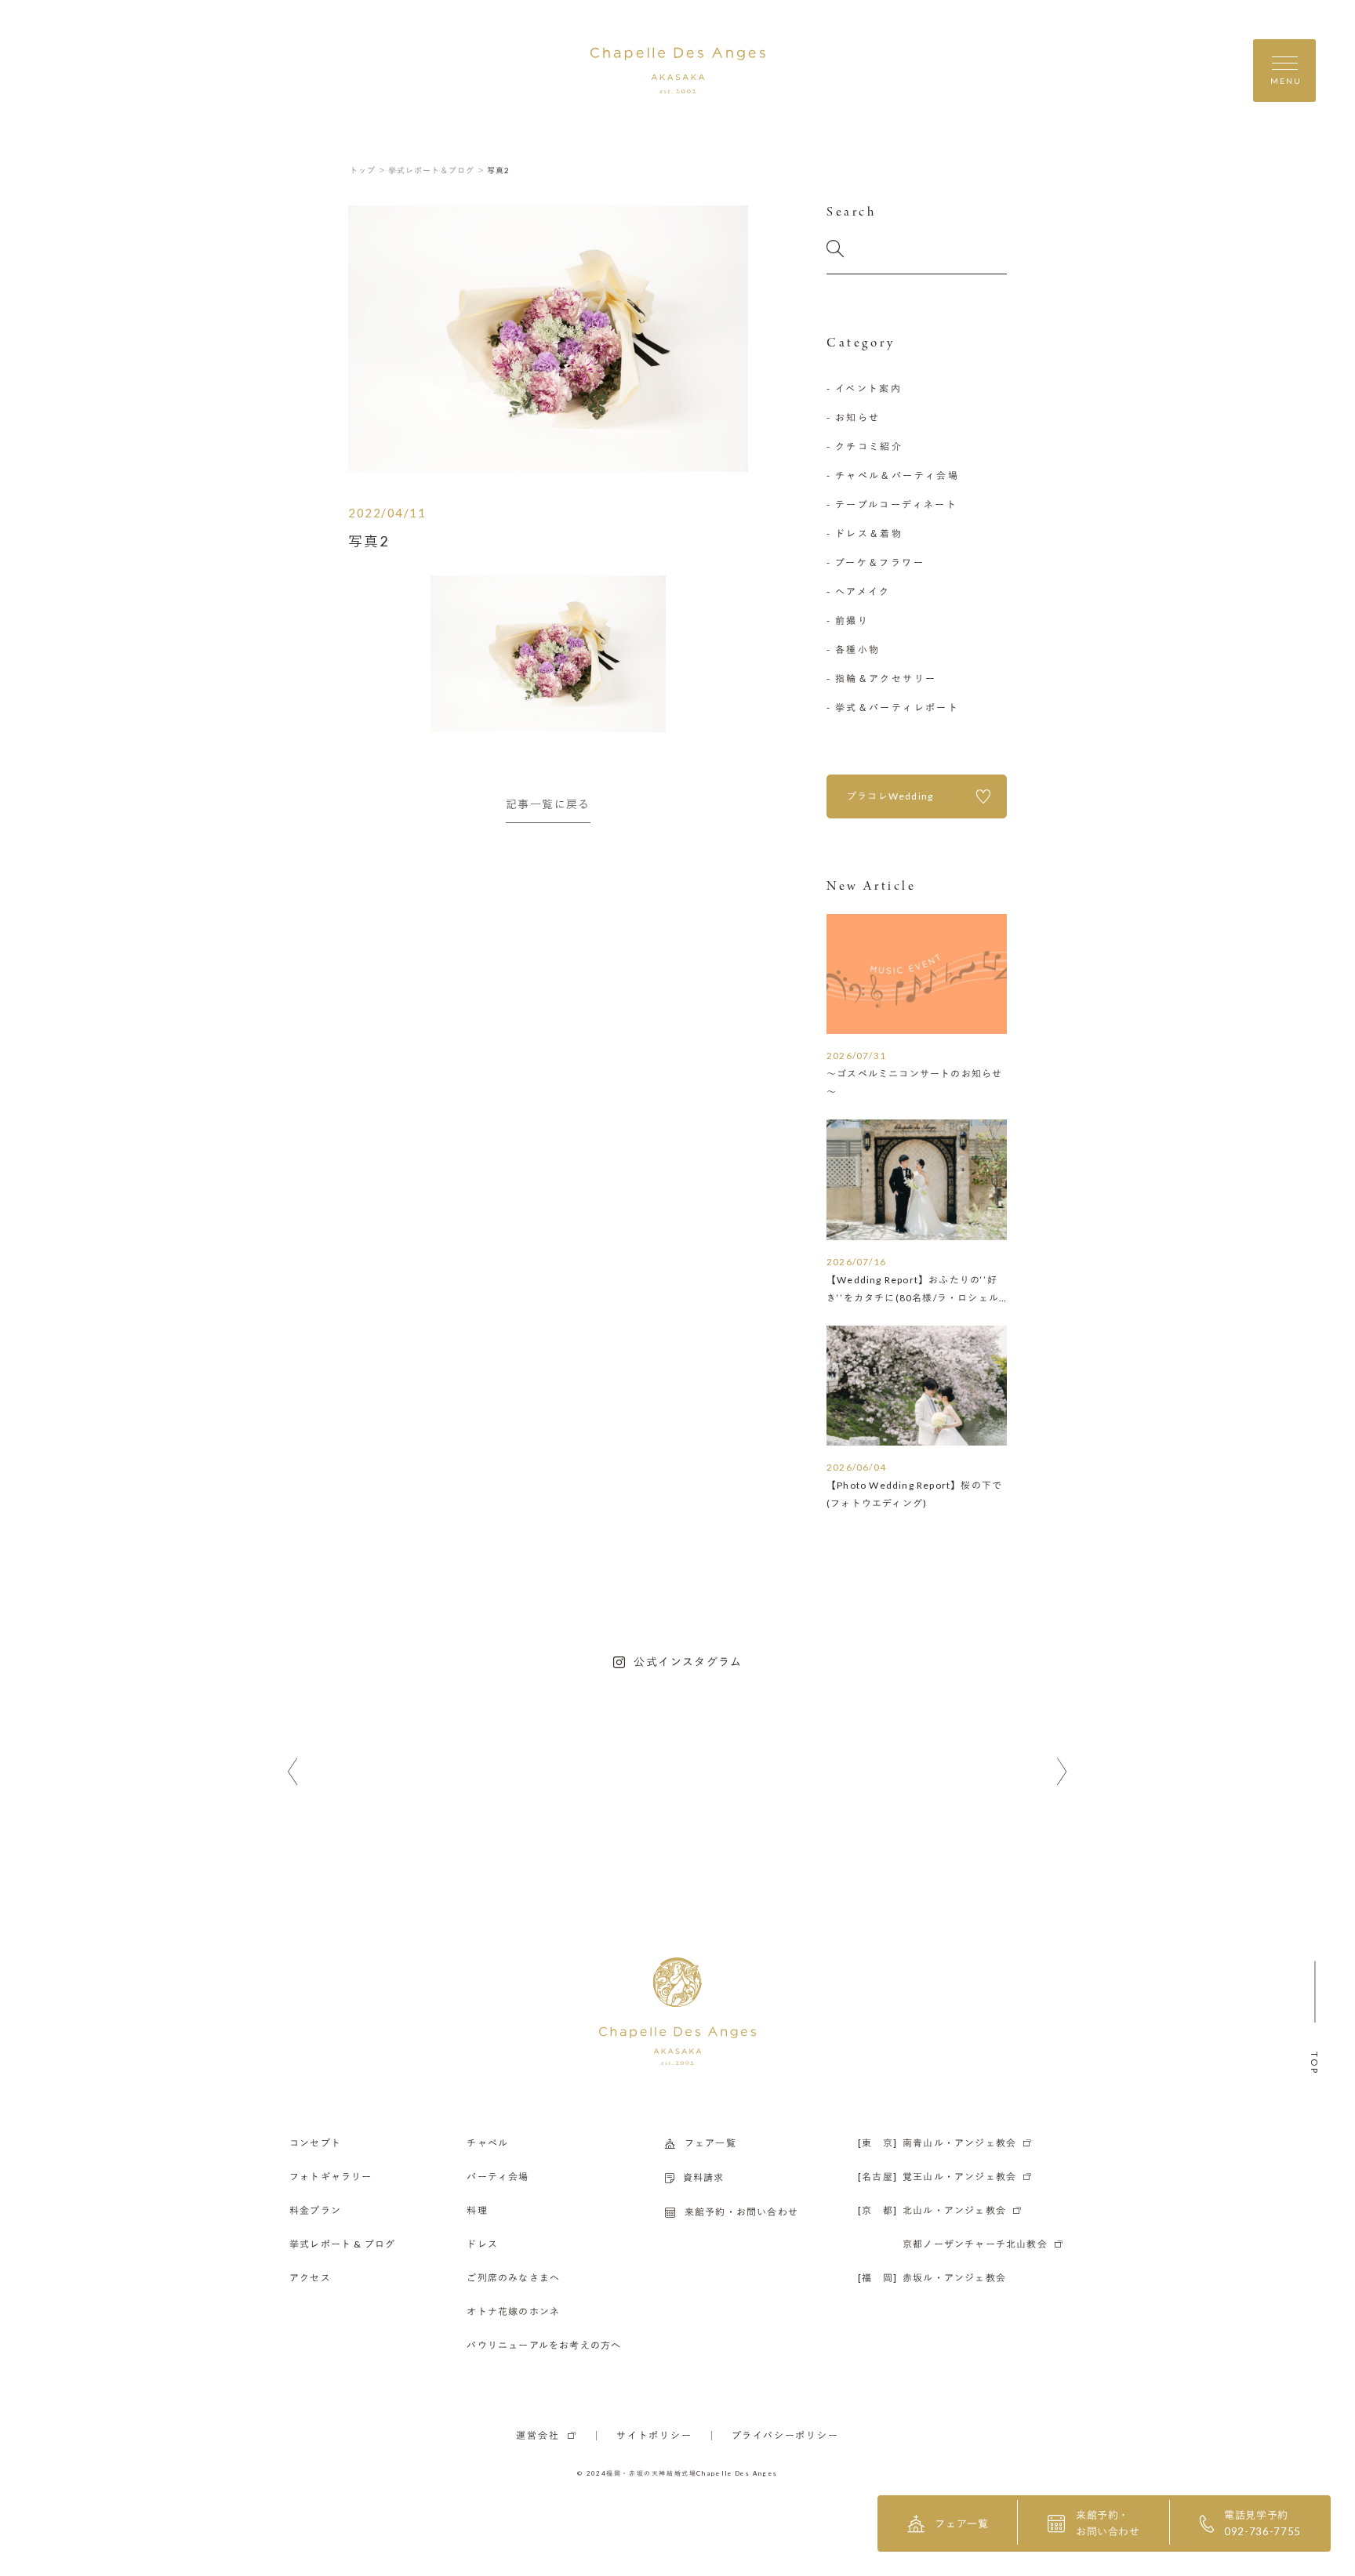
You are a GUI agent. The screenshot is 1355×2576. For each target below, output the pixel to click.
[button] (293, 1772)
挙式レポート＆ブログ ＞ (437, 170)
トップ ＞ (368, 170)
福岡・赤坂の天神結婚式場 (651, 2473)
